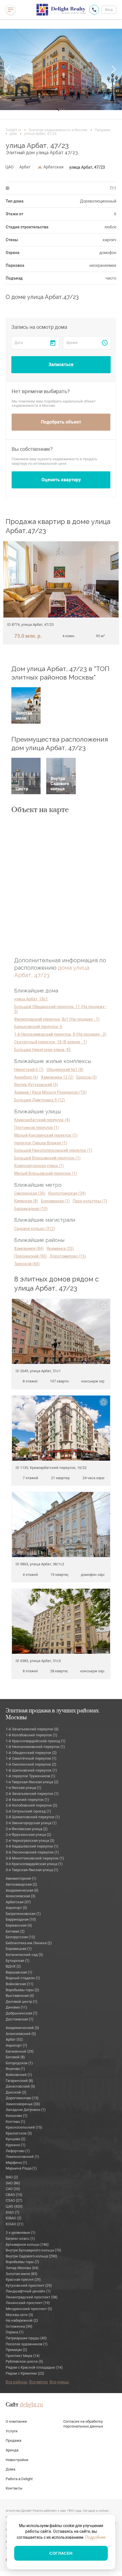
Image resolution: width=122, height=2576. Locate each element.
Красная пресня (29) (23, 2279)
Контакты (14, 2488)
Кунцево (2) (16, 2139)
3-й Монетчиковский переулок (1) (35, 1858)
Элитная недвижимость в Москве (58, 130)
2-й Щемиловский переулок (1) (33, 1817)
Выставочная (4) (20, 1996)
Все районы (17, 2382)
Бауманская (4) (19, 1925)
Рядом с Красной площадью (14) (34, 2367)
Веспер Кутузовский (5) (36, 1085)
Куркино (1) (16, 2145)
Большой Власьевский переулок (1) (47, 1158)
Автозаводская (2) (21, 1884)
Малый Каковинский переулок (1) (46, 1135)
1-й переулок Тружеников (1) (30, 1776)
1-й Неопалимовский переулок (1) (35, 1747)
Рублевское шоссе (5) (24, 2361)
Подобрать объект (61, 422)
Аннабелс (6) (26, 1077)
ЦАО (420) (14, 2206)
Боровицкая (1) (55, 1201)
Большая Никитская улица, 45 (42, 1050)
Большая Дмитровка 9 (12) (40, 1100)
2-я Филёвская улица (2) (27, 1829)
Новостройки (17, 2460)
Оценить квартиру (61, 480)
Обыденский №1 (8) (65, 1070)
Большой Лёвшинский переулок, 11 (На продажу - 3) (60, 1009)
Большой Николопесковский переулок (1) (53, 1150)
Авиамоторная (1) (21, 1878)
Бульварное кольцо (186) (27, 2244)
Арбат (25, 167)
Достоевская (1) (20, 2019)
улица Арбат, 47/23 (87, 167)
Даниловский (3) (20, 2086)
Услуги (12, 2431)
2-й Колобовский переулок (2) (31, 1805)
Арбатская (53, 167)
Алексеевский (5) (21, 2034)
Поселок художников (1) (27, 2344)
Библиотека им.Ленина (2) (29, 1943)
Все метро (39, 2382)
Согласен (61, 2553)
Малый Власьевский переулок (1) (46, 1173)
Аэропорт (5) (16, 1908)
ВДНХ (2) (13, 1966)
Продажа (103, 130)
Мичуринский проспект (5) (29, 2309)
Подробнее (95, 2537)
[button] (9, 69)
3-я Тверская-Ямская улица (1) (32, 1870)
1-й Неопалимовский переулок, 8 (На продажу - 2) (60, 1034)
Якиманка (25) (60, 1248)
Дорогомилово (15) (68, 1256)
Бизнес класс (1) (20, 2238)
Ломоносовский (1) (22, 2157)
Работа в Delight (19, 2479)
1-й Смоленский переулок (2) (31, 1764)
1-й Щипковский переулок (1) (31, 1770)
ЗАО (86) (13, 2183)
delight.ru (31, 2405)
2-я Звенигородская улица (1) (31, 1823)
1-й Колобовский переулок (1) (31, 1735)
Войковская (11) (20, 1984)
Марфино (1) (16, 2163)
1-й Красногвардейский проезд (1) (36, 1741)
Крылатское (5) (19, 2133)
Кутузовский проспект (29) (29, 2285)
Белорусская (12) (20, 1937)
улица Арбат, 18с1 (31, 999)
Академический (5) (22, 2028)
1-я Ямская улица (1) (24, 1788)
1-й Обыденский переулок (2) (31, 1753)
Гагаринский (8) (19, 2081)
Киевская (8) (26, 1201)
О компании (16, 2421)
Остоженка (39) (19, 2326)
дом (13, 134)
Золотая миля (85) (22, 2274)
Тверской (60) (27, 1264)
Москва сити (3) (19, 2315)
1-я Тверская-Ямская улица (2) (32, 1782)
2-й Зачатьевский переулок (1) (32, 1794)
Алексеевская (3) (21, 1896)
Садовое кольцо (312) (35, 1229)
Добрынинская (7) (22, 2013)
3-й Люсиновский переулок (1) (32, 1852)
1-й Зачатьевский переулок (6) (32, 1729)
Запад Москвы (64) (22, 2268)
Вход (109, 10)
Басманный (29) (20, 2051)
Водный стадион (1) (23, 1978)
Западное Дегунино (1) (26, 2110)
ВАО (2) (12, 2177)
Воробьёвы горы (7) (22, 2262)
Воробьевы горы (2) (22, 1990)
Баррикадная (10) (31, 1209)
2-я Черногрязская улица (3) (30, 1841)
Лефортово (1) (18, 2151)
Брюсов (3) (87, 1077)
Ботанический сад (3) (24, 1955)
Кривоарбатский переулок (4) (42, 1120)
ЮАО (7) (12, 2212)
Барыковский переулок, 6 (38, 1027)
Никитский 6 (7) (29, 1070)
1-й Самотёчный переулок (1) (31, 1758)
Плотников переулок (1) (37, 1128)
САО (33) (13, 2189)
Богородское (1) (19, 2063)
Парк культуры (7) (90, 1201)
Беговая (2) (15, 1931)
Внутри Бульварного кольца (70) (33, 2250)
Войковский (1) (19, 2075)
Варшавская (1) (19, 1972)
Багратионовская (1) (23, 1914)
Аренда (12, 2450)
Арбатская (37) (18, 1902)
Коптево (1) (15, 2122)
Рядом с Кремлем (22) (25, 2373)
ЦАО (10, 167)
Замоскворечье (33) (23, 2104)
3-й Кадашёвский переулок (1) (32, 1846)
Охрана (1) (15, 2332)
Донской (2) (16, 2092)
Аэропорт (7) (16, 2045)
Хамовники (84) (29, 1248)
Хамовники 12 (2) (57, 1077)
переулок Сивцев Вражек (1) (41, 1143)
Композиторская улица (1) (39, 1166)
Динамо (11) (16, 2007)
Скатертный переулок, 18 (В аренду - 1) (51, 1042)
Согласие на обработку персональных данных (83, 2424)
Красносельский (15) (24, 2127)
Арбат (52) (14, 2039)
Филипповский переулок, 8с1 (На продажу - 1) (57, 1019)
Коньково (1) (17, 2116)
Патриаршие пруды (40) (26, 2338)
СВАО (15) (14, 2195)
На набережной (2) (22, 2320)
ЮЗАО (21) (15, 2224)
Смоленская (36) (30, 1193)
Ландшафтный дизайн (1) (28, 2291)
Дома (10, 2469)
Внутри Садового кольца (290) (31, 2256)
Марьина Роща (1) (21, 2168)
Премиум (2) (16, 2350)
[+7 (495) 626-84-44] (94, 10)
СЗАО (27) (14, 2200)
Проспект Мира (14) (23, 2356)
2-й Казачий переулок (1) (27, 1800)
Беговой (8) (15, 2057)
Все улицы (59, 2382)
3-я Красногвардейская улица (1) (34, 1864)
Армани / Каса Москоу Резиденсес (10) (50, 1092)
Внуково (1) (15, 2069)
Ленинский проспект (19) (28, 2303)
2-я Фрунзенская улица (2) (29, 1835)
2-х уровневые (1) (21, 2233)
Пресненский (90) (30, 1256)
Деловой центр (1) (22, 2002)
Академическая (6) (22, 1890)
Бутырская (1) (18, 1961)
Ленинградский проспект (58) (32, 2297)
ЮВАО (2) (14, 2218)
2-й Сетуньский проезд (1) (28, 1811)
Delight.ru (13, 130)
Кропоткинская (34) (67, 1193)
